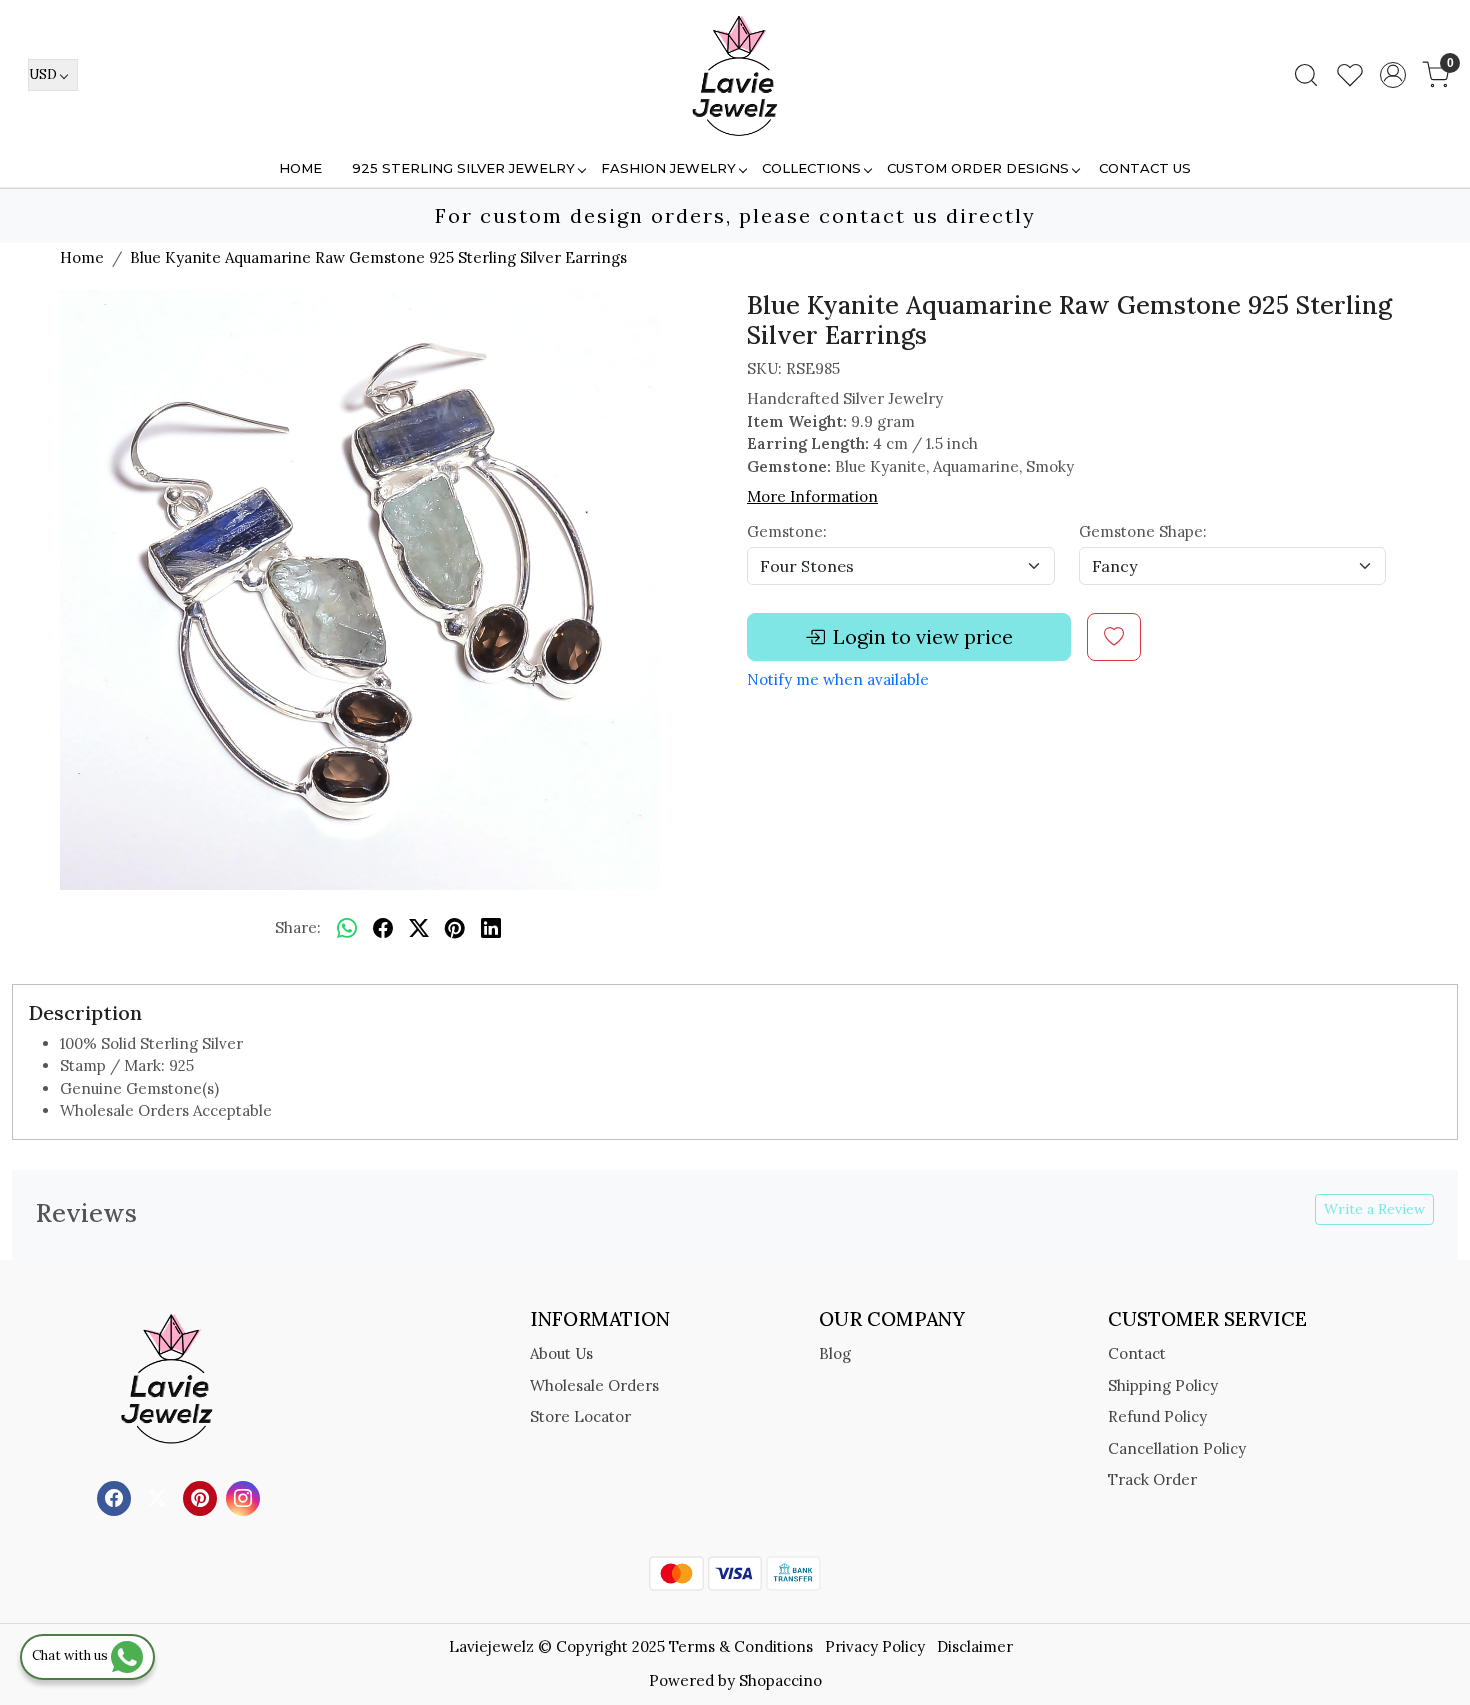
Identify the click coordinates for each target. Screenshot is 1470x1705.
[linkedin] (491, 929)
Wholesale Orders (594, 1385)
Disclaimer (975, 1646)
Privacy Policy (875, 1646)
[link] (1306, 75)
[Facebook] (116, 1496)
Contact (1137, 1353)
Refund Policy (1157, 1416)
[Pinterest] (202, 1496)
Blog (835, 1353)
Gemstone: (787, 531)
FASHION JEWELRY (668, 168)
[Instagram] (245, 1496)
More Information (812, 496)
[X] (159, 1496)
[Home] (735, 75)
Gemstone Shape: (1143, 531)
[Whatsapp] (347, 929)
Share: (298, 927)
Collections (811, 168)
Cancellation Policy (1177, 1448)
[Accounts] (1393, 75)
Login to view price (923, 636)
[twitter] (419, 929)
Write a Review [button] (1374, 1209)
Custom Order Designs (978, 168)
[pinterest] (455, 929)
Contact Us (1145, 168)
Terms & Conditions (741, 1646)
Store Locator (580, 1416)
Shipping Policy (1163, 1385)
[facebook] (383, 929)
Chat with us (71, 1655)
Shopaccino (780, 1680)
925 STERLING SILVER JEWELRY (463, 168)
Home (300, 168)
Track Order (1152, 1479)
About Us (561, 1353)
